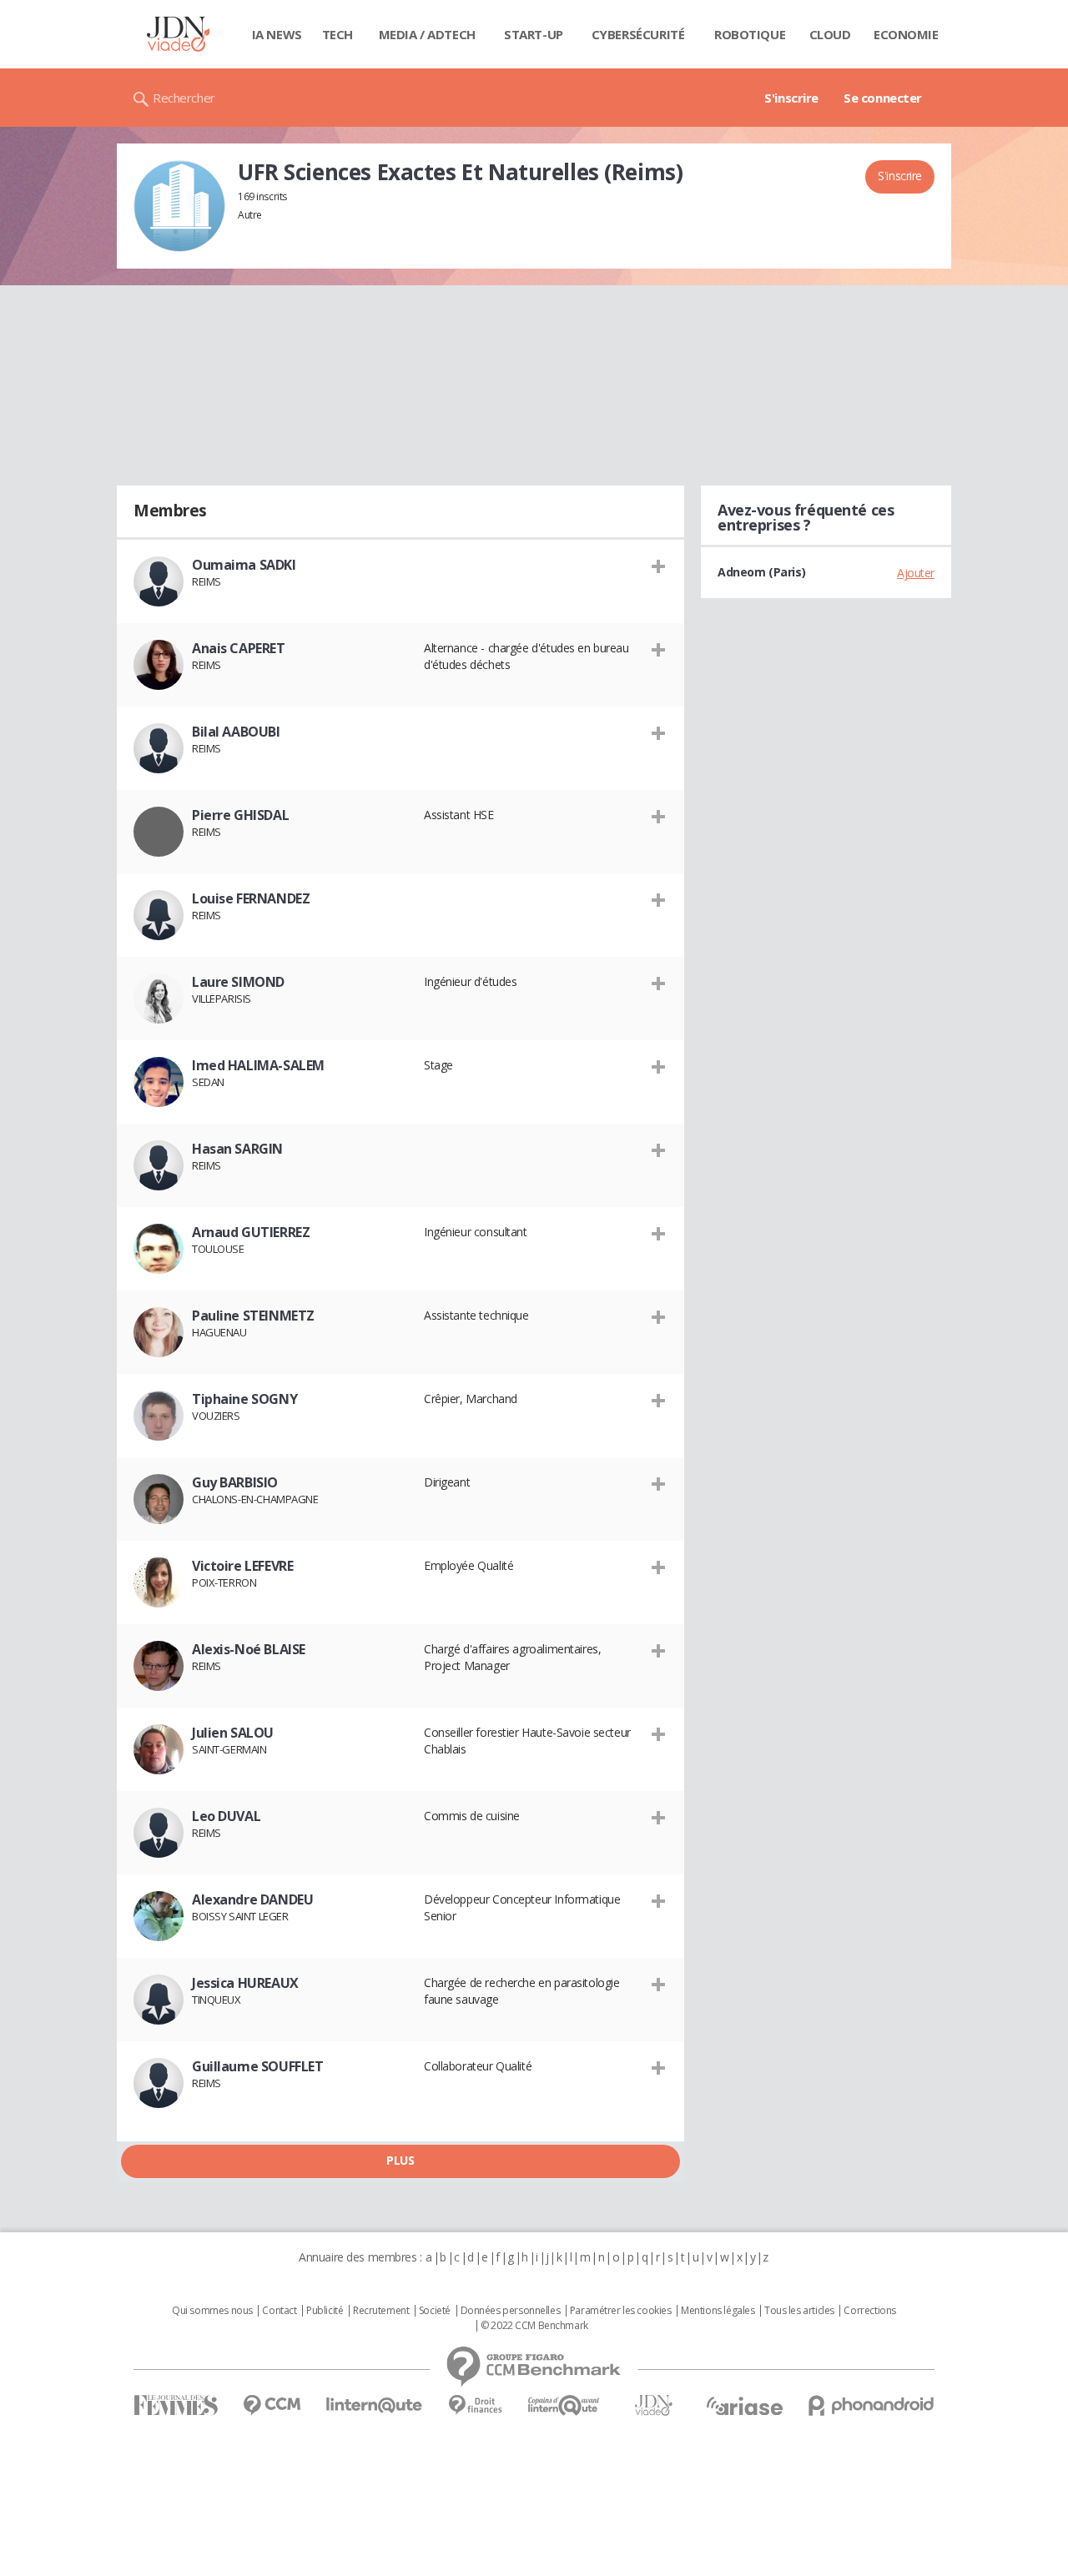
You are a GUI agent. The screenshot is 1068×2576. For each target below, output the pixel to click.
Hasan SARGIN (237, 1149)
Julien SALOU (233, 1733)
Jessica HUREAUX (245, 1983)
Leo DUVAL (226, 1816)
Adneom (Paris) (761, 572)
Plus (400, 2160)
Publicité (325, 2311)
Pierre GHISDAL (240, 815)
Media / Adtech (427, 34)
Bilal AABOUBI (236, 732)
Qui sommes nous (212, 2311)
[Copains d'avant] (564, 2405)
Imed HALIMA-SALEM (258, 1065)
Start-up (534, 34)
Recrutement (381, 2311)
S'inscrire (791, 98)
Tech (338, 34)
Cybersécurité (638, 34)
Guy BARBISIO (235, 1482)
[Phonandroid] (872, 2405)
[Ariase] (744, 2406)
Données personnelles (511, 2311)
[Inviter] (659, 566)
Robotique (750, 34)
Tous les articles (799, 2311)
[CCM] (272, 2405)
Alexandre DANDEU (252, 1899)
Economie (906, 34)
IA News (277, 34)
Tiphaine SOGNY (244, 1399)
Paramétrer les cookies (621, 2311)
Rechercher (184, 98)
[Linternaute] (375, 2405)
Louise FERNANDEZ (251, 898)
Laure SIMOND (238, 982)
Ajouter (916, 573)
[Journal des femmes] (176, 2405)
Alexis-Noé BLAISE (249, 1649)
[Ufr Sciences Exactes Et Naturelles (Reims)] (179, 206)
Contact (279, 2311)
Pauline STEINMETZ (253, 1316)
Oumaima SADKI (244, 565)
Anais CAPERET (239, 648)
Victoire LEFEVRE (242, 1566)
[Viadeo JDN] (653, 2405)
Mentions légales (718, 2311)
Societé (435, 2311)
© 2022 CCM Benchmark (534, 2326)
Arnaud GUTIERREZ (251, 1232)
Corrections (869, 2311)
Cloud (830, 34)
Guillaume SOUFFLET (257, 2066)
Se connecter (883, 98)
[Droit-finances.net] (475, 2405)
